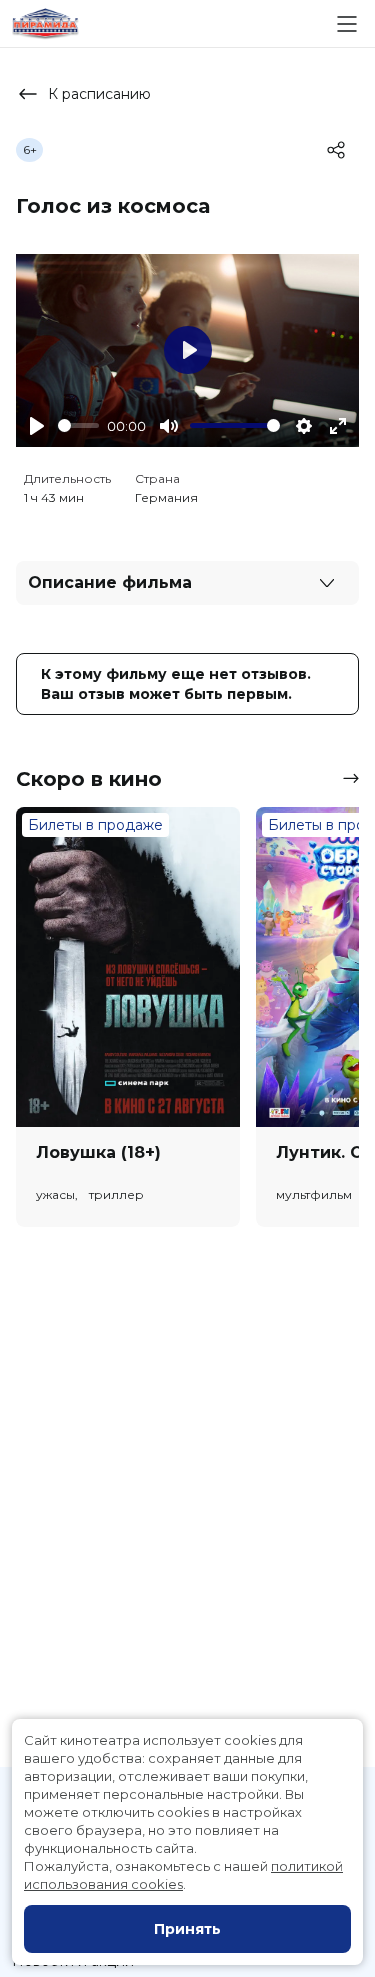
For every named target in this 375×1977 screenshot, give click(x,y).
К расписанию (99, 94)
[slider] (78, 425)
